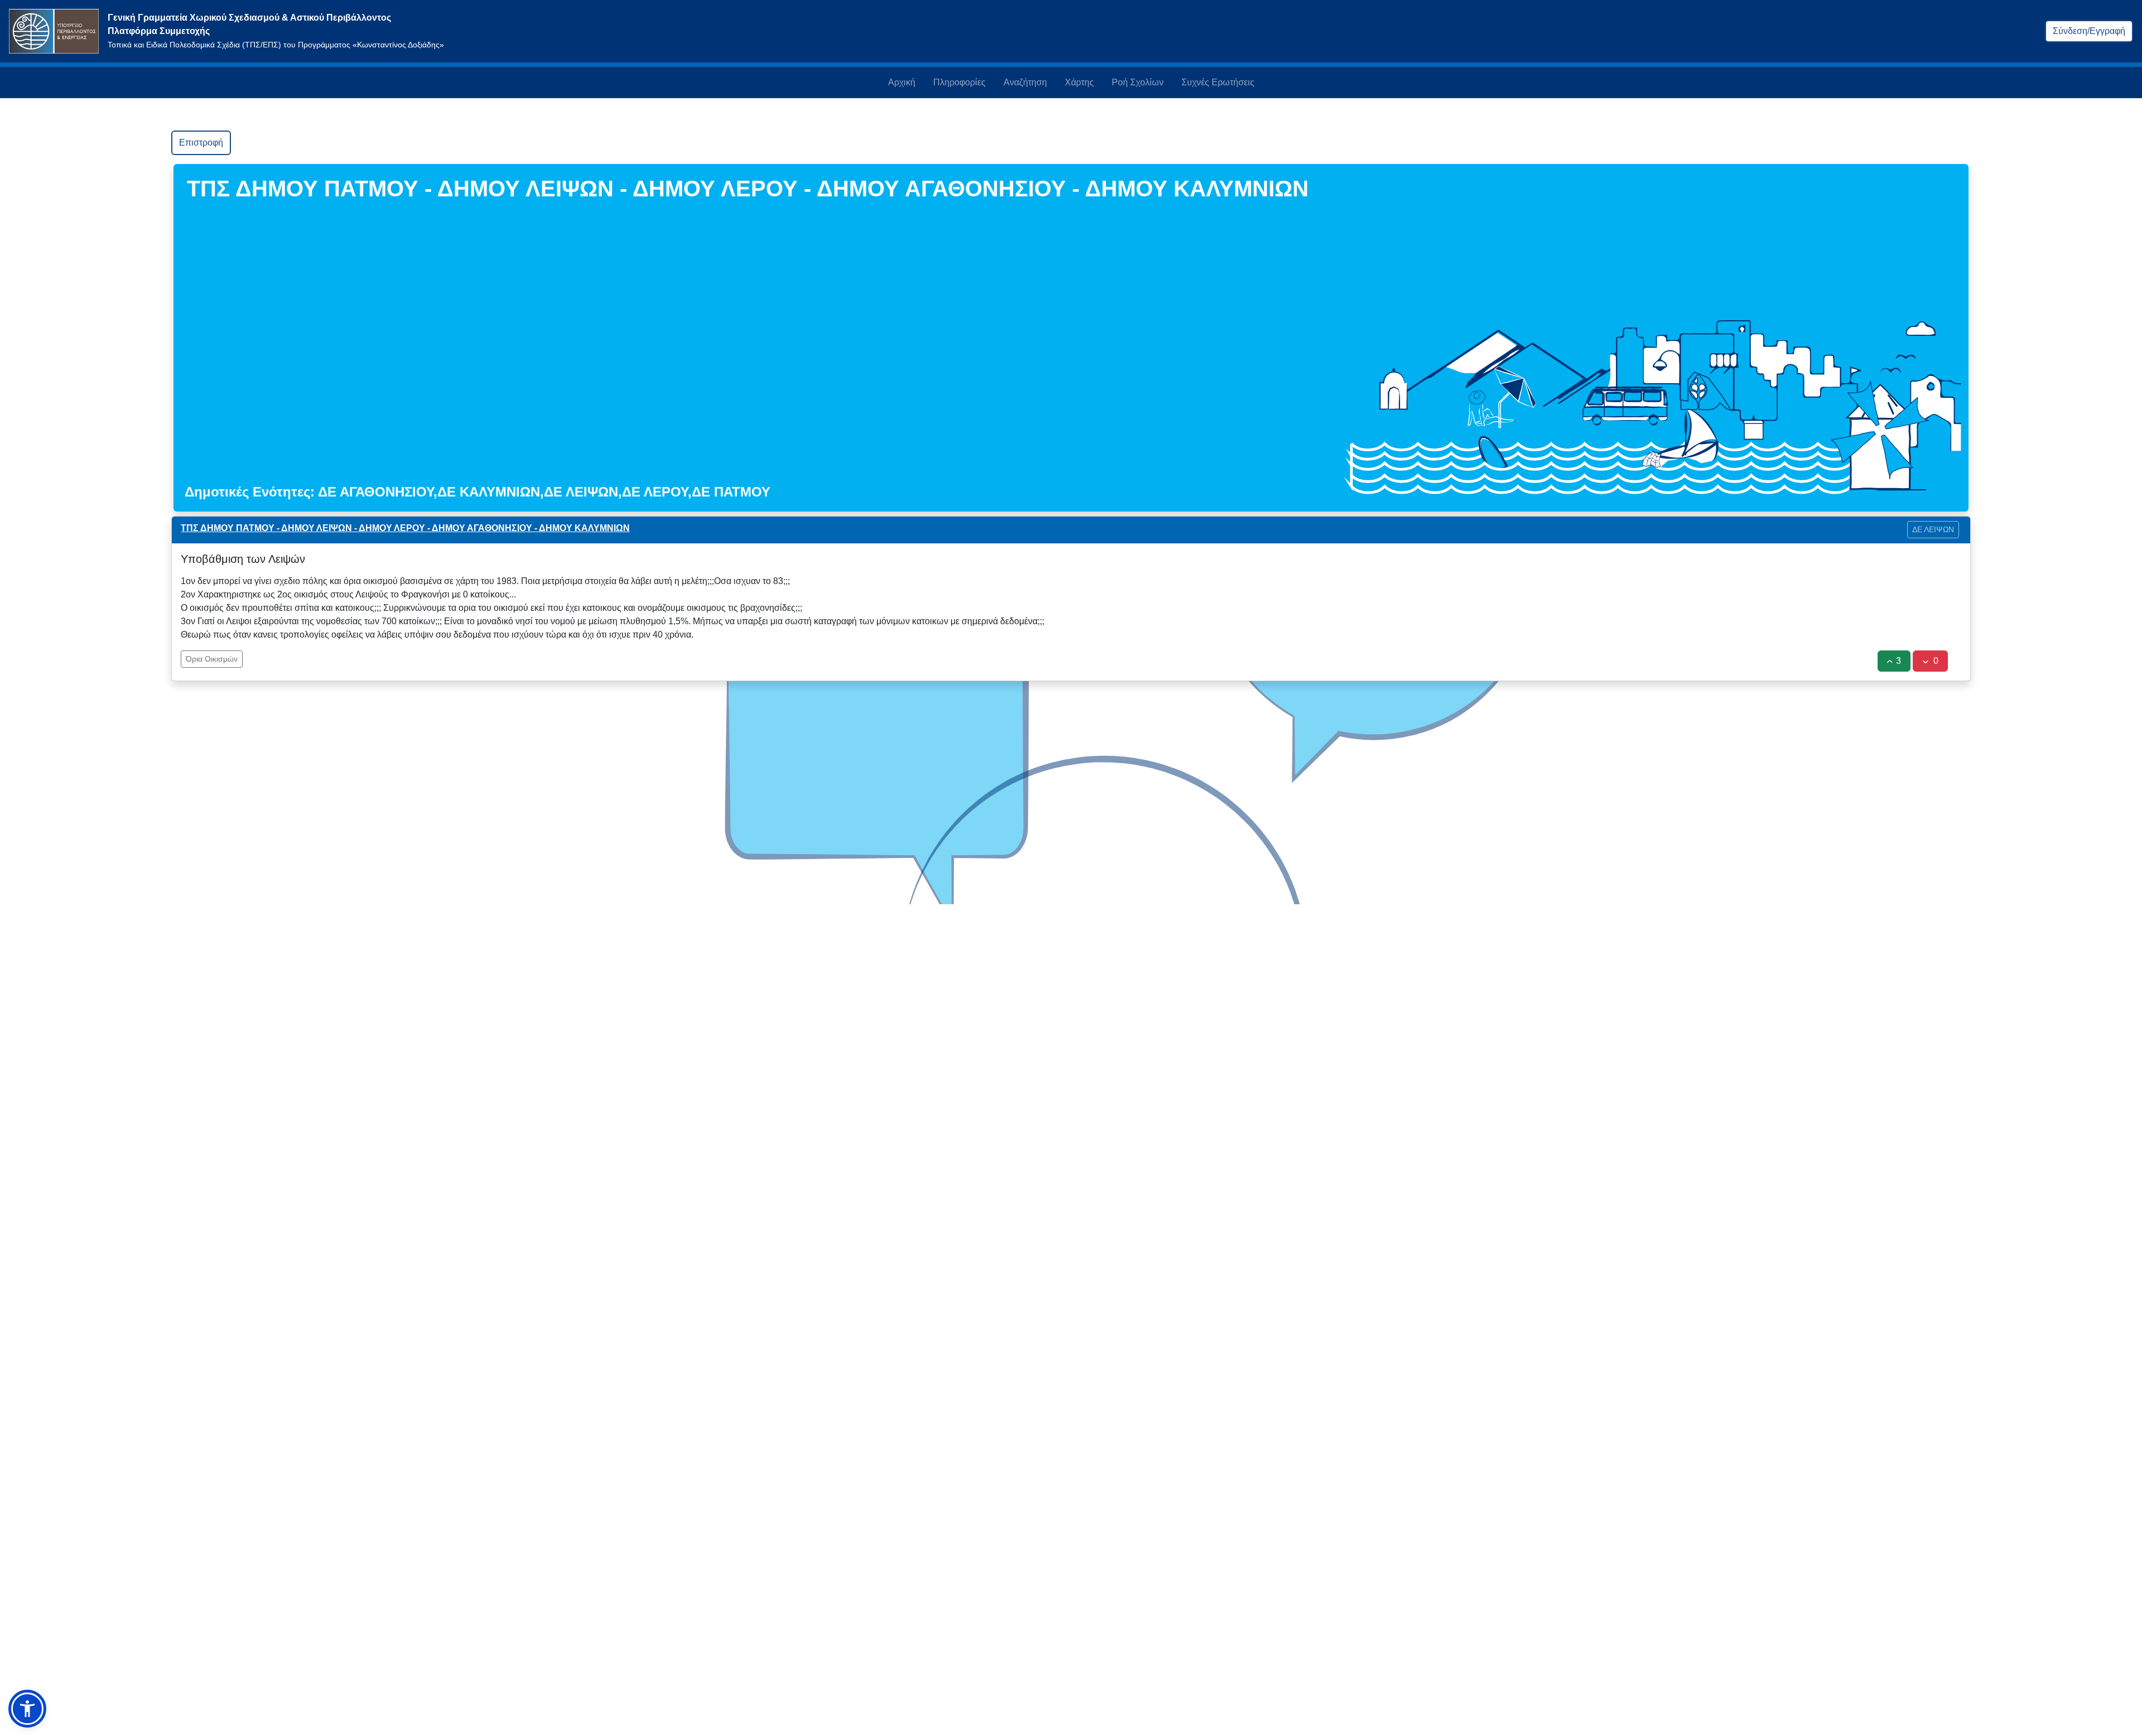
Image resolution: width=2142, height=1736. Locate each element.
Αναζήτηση (1025, 82)
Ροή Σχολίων (1138, 82)
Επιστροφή (201, 143)
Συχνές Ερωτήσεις (1218, 82)
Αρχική (902, 82)
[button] (27, 1709)
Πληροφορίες (959, 82)
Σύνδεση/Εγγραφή (2089, 31)
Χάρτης (1079, 82)
